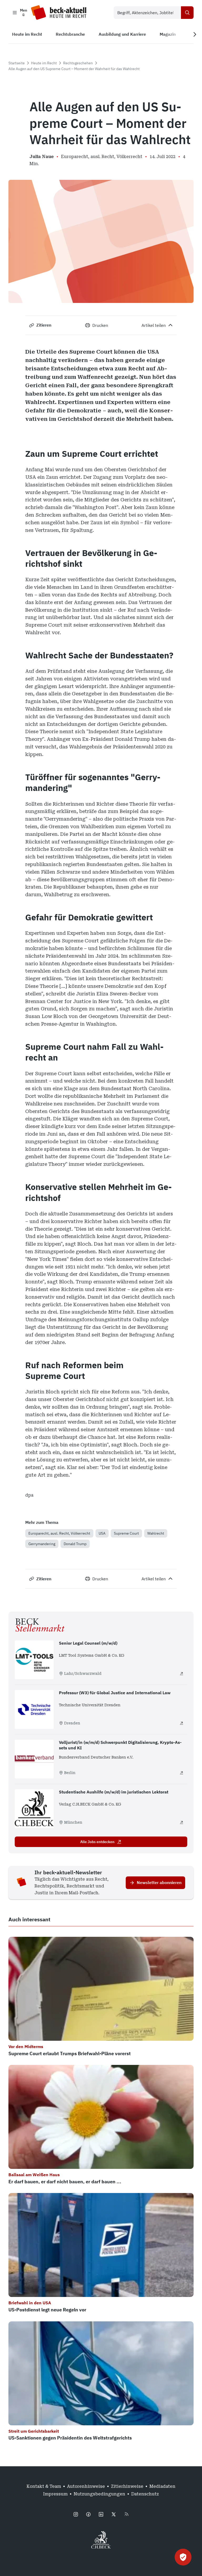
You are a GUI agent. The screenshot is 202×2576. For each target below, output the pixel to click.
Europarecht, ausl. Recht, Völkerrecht (59, 1533)
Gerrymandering (42, 1544)
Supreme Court (126, 1533)
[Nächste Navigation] (195, 34)
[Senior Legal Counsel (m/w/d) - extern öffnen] (181, 1673)
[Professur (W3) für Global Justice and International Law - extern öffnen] (181, 1723)
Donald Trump (75, 1544)
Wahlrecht (156, 1533)
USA (102, 1533)
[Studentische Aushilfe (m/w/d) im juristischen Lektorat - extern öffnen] (181, 1822)
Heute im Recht (44, 63)
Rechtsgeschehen (78, 63)
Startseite (17, 63)
